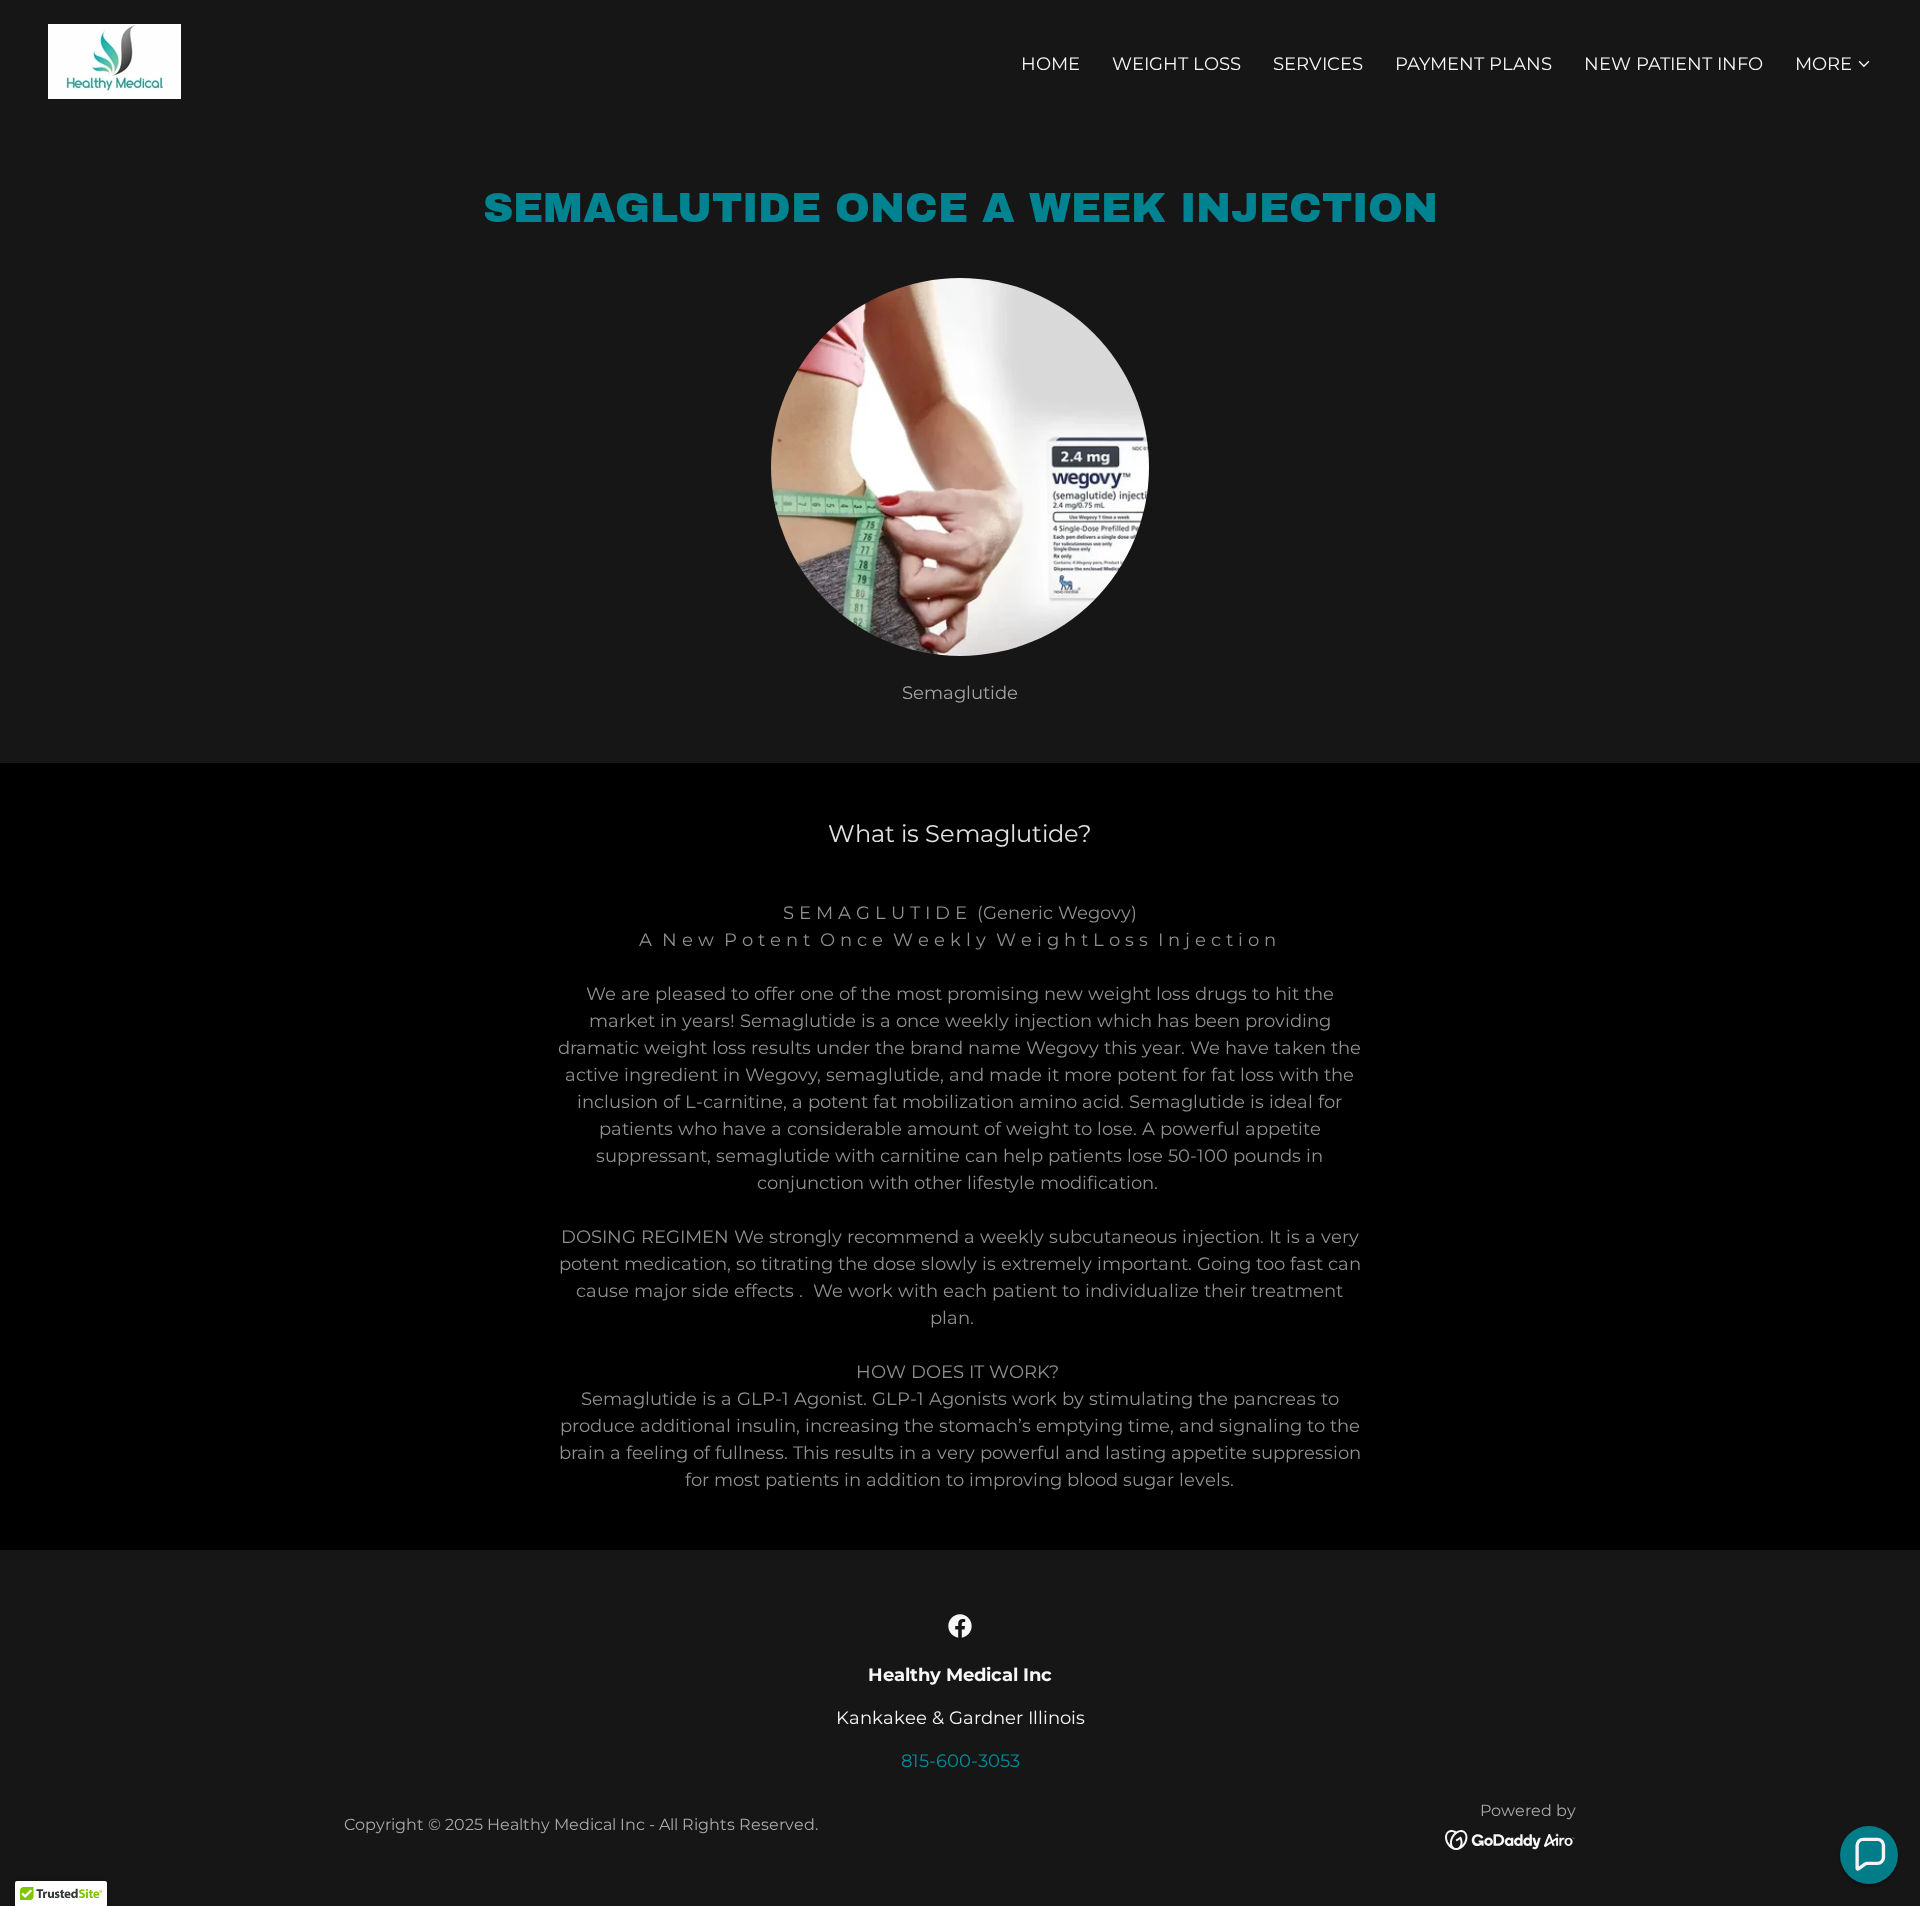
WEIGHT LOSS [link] (1176, 64)
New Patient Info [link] (1673, 64)
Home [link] (1050, 64)
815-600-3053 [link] (960, 1761)
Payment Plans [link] (1473, 64)
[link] (114, 60)
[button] (1833, 64)
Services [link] (1318, 64)
